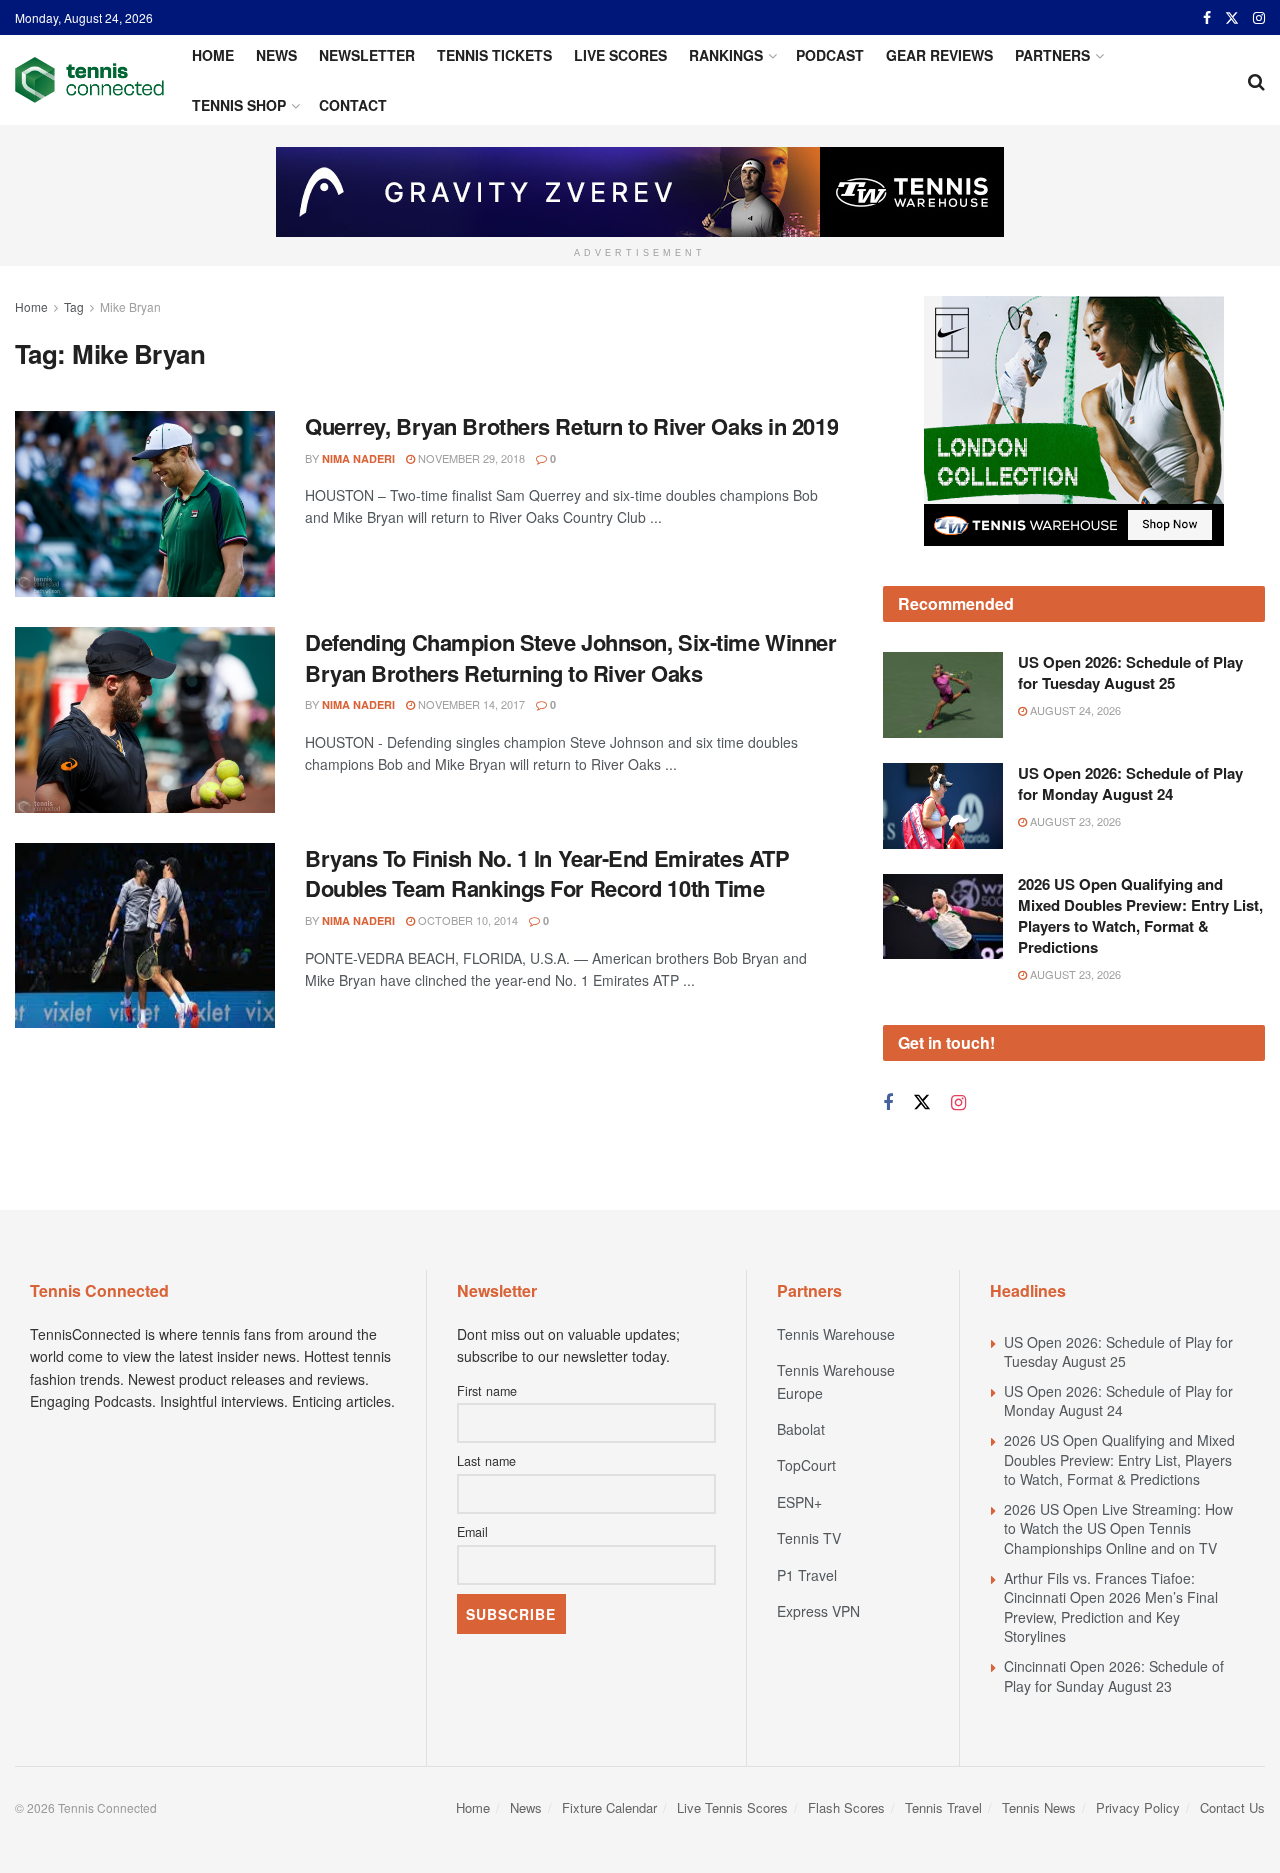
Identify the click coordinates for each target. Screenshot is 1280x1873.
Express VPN (818, 1611)
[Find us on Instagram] (1259, 18)
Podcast (830, 55)
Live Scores (620, 55)
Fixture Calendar (609, 1807)
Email (472, 1532)
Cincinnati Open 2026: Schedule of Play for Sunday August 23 (1114, 1676)
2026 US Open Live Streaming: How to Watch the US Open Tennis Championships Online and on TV (1118, 1528)
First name (487, 1391)
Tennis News (1039, 1807)
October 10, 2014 (466, 920)
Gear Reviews (939, 55)
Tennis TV (809, 1538)
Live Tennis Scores (732, 1807)
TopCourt (806, 1465)
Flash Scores (846, 1807)
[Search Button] (1256, 80)
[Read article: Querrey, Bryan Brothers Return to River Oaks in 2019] (145, 504)
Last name (486, 1461)
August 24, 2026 (1074, 710)
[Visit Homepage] (89, 80)
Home (213, 55)
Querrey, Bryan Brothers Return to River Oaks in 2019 (571, 426)
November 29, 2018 (470, 458)
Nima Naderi (358, 458)
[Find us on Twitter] (1232, 18)
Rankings (726, 55)
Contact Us (1232, 1807)
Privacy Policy (1138, 1807)
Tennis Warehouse (836, 1334)
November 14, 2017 (470, 704)
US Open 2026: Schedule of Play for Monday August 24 (1130, 783)
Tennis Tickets (494, 55)
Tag (74, 306)
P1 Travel (807, 1575)
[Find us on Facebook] (1207, 18)
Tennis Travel (943, 1807)
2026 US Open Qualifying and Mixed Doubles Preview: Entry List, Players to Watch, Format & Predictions (1140, 915)
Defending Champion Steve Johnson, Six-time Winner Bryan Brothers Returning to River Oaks (570, 657)
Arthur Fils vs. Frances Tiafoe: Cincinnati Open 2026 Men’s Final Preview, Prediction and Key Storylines (1111, 1607)
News (276, 55)
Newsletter (367, 55)
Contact (353, 105)
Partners (1052, 55)
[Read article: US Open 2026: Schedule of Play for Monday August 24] (943, 806)
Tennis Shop (239, 105)
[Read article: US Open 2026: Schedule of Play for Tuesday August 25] (943, 695)
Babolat (801, 1429)
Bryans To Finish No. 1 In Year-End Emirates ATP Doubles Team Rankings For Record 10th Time (547, 873)
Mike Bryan (130, 306)
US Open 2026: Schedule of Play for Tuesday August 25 (1130, 672)
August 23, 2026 (1074, 821)
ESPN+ (799, 1502)
